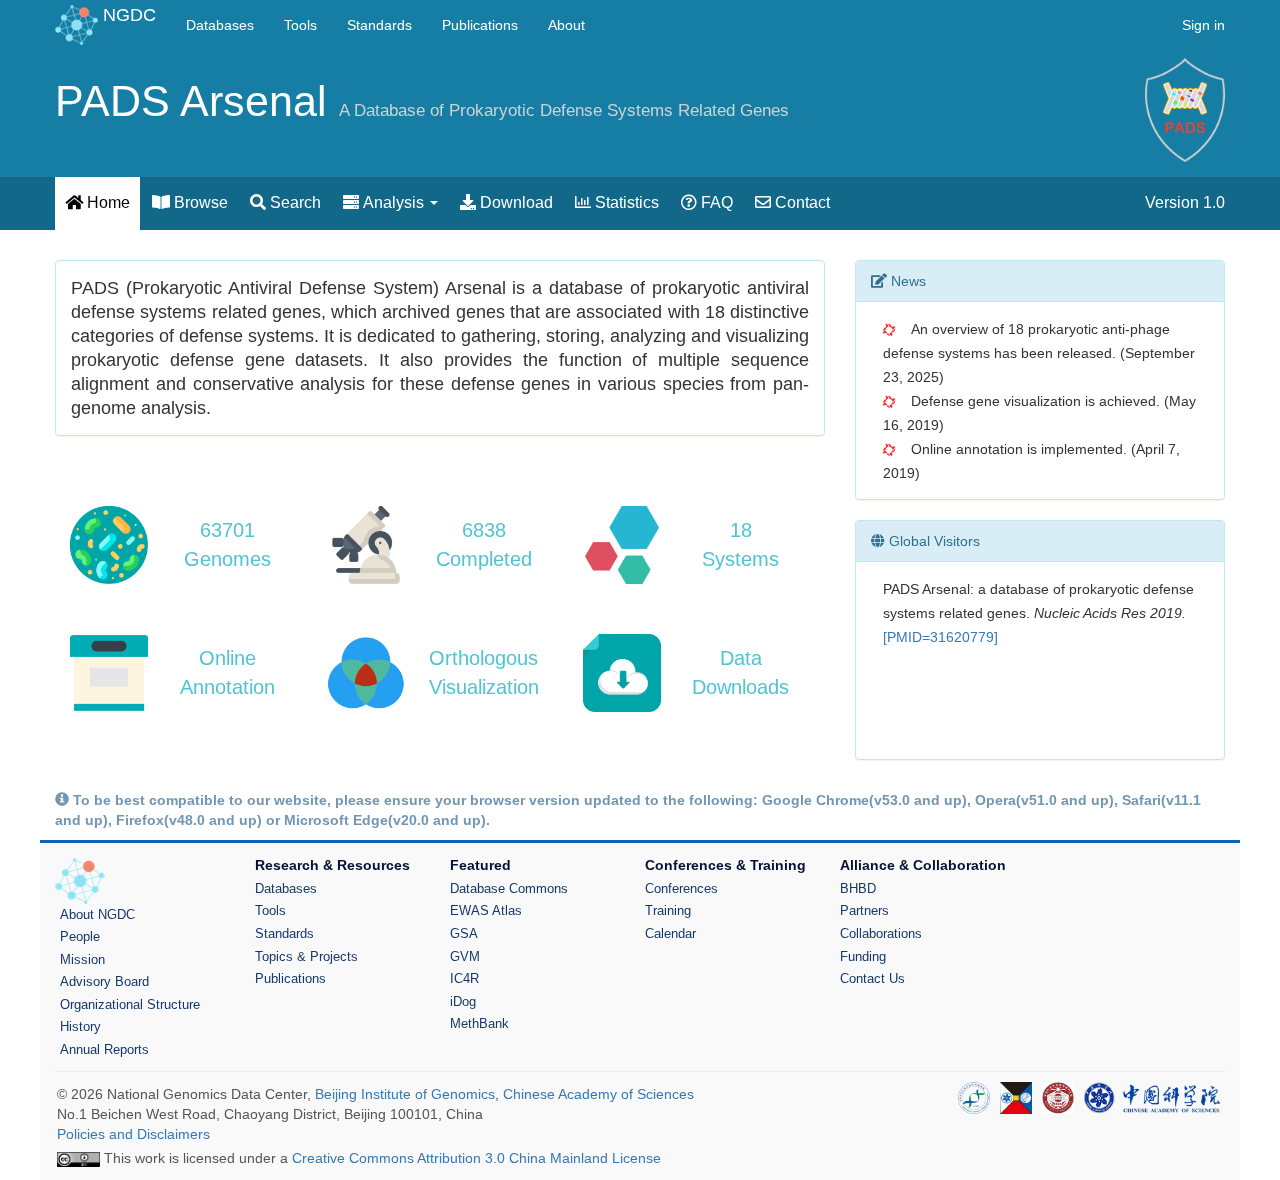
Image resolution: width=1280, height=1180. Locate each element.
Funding (863, 956)
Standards (379, 25)
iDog (463, 1001)
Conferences (681, 888)
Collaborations (881, 933)
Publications (480, 25)
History (80, 1026)
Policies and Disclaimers (133, 1134)
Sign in (1203, 25)
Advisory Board (104, 981)
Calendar (670, 933)
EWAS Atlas (486, 910)
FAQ (715, 202)
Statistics (625, 202)
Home (106, 202)
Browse (199, 202)
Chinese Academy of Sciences (598, 1094)
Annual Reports (104, 1049)
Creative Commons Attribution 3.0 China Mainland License (476, 1158)
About (566, 25)
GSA (464, 933)
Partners (864, 910)
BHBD (858, 888)
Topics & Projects (306, 956)
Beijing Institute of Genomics (405, 1094)
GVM (465, 956)
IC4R (464, 978)
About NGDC (97, 914)
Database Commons (509, 888)
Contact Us (872, 978)
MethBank (479, 1023)
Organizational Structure (130, 1004)
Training (668, 910)
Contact (800, 202)
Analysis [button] (393, 202)
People (80, 936)
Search (293, 202)
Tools (300, 25)
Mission (82, 959)
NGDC (129, 15)
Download (514, 202)
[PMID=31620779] (940, 637)
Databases (220, 25)
